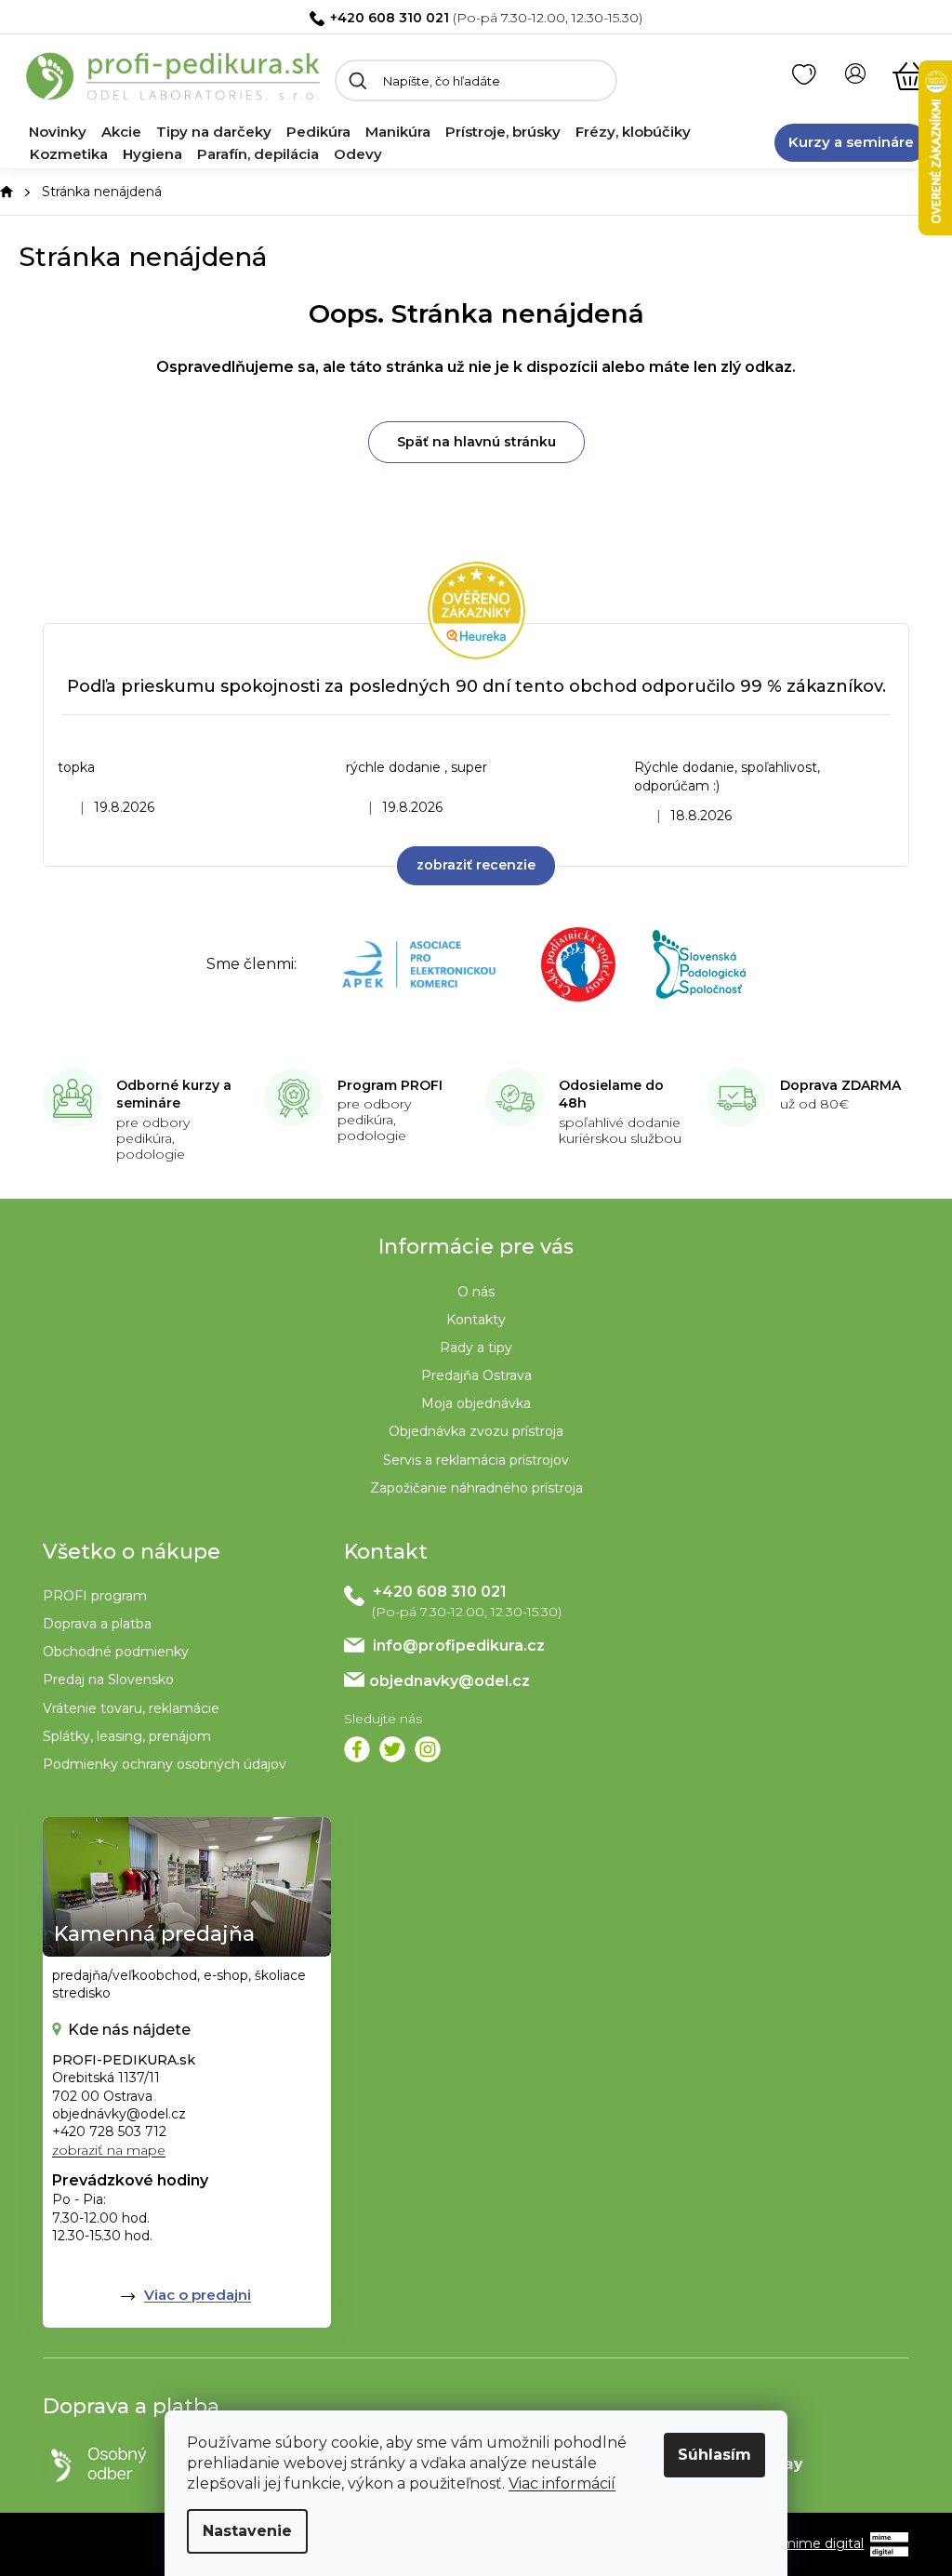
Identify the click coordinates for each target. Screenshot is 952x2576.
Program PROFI (390, 1085)
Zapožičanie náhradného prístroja (476, 1488)
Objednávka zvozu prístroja (476, 1431)
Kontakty (476, 1320)
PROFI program (95, 1596)
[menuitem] (58, 132)
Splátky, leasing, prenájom (127, 1736)
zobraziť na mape (109, 2150)
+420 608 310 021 (390, 18)
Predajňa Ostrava (476, 1375)
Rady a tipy (476, 1348)
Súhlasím (714, 2455)
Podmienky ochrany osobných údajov (165, 1764)
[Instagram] (428, 1749)
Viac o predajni (198, 2295)
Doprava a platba (97, 1624)
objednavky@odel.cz (450, 1681)
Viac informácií (562, 2483)
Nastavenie (247, 2531)
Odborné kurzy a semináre (174, 1095)
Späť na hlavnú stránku (476, 442)
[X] (392, 1749)
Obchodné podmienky (116, 1652)
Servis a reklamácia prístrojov (476, 1460)
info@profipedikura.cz (459, 1646)
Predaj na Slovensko (108, 1680)
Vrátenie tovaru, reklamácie (131, 1708)
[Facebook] (357, 1749)
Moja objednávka (476, 1403)
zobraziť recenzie (476, 865)
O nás (476, 1292)
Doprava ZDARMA (840, 1085)
